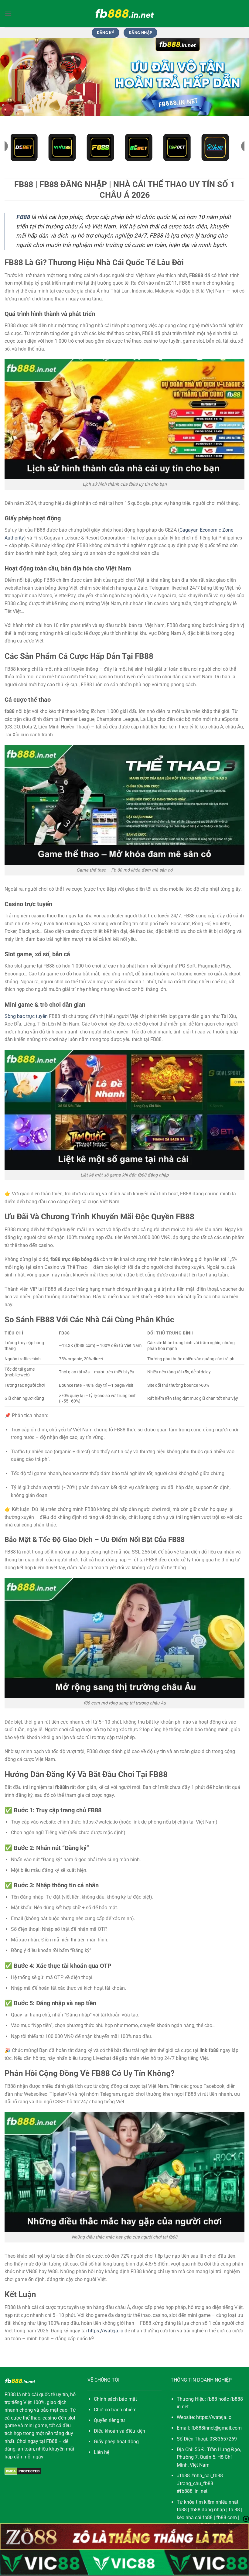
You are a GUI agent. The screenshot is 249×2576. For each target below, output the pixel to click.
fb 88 (234, 2510)
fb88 (182, 2510)
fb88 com (227, 2518)
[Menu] (8, 14)
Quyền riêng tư (109, 2420)
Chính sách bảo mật (115, 2399)
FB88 (10, 2394)
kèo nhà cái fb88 (195, 2518)
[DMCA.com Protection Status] (23, 2471)
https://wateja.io (106, 2331)
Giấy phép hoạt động (116, 2442)
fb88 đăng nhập (208, 2510)
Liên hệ (102, 2452)
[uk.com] (124, 14)
